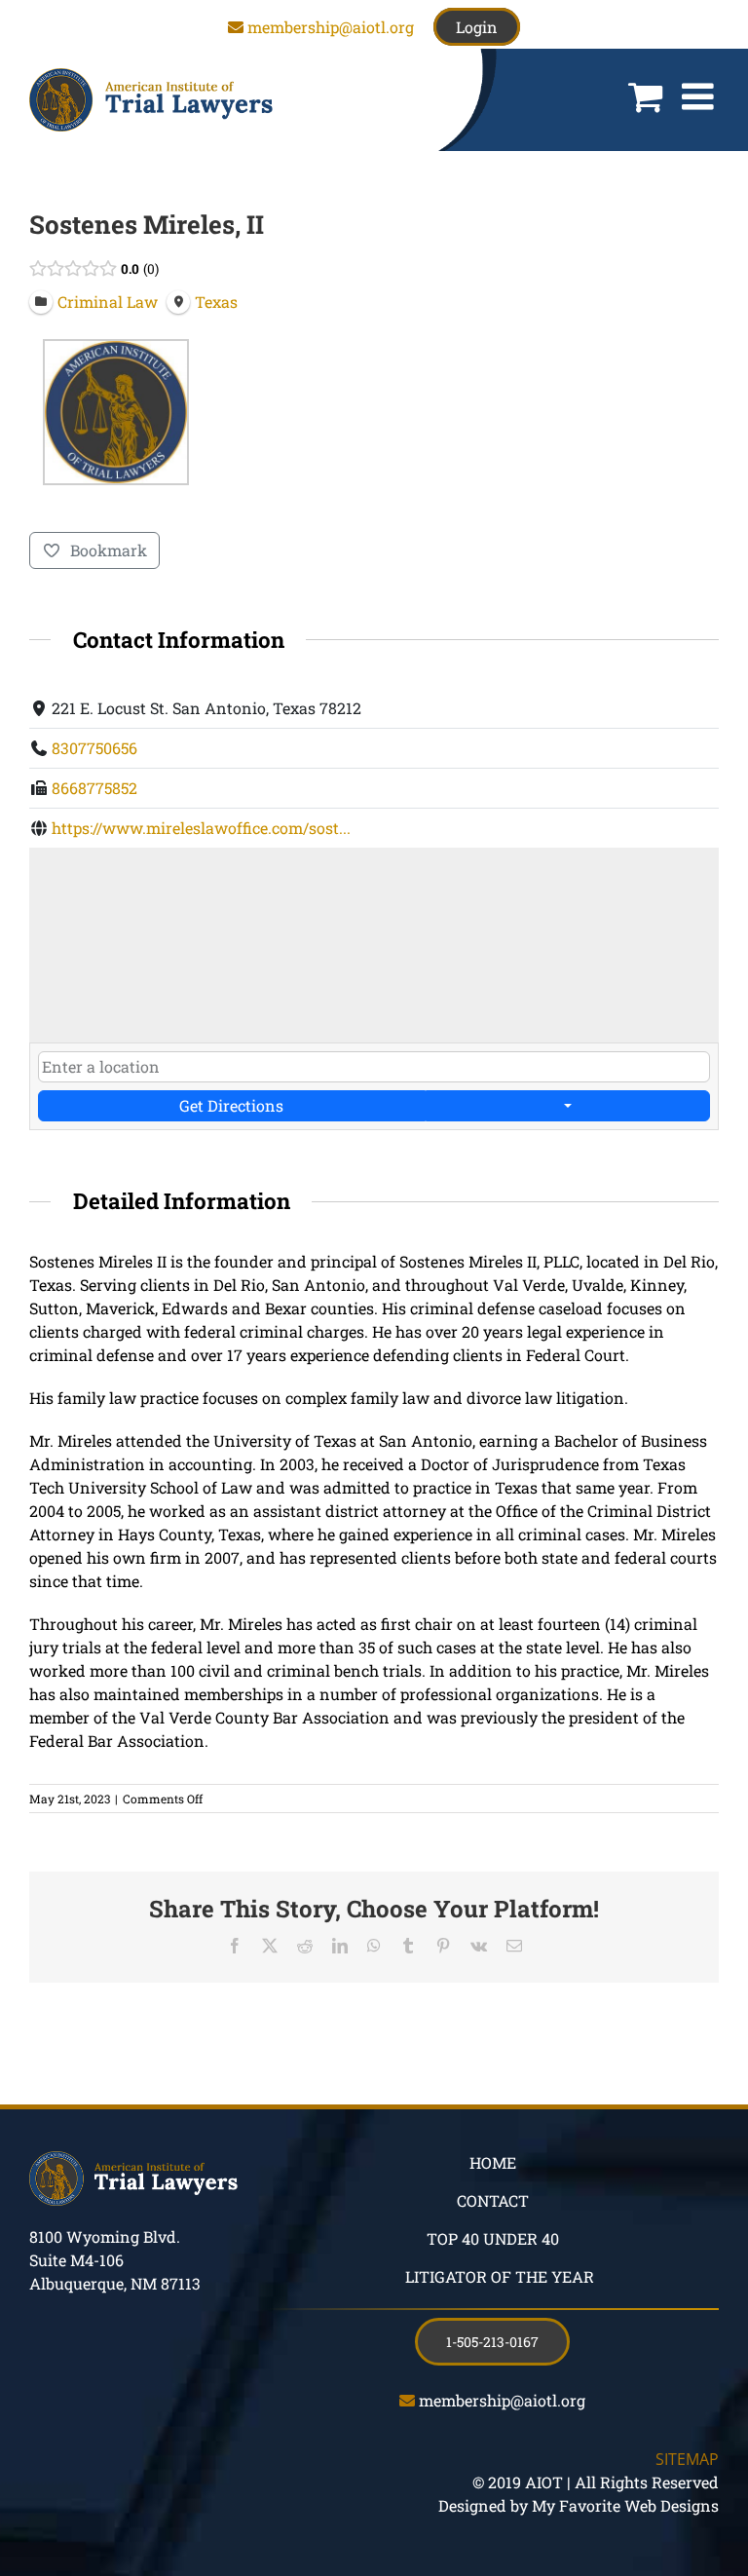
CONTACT (493, 2200)
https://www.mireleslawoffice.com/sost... (201, 828)
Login (477, 27)
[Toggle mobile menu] (700, 96)
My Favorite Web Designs (625, 2505)
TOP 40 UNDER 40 (493, 2238)
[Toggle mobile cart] (645, 96)
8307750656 (94, 748)
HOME (493, 2162)
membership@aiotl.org (331, 27)
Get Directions (231, 1105)
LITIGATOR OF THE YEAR (500, 2276)
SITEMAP (687, 2459)
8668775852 (94, 788)
